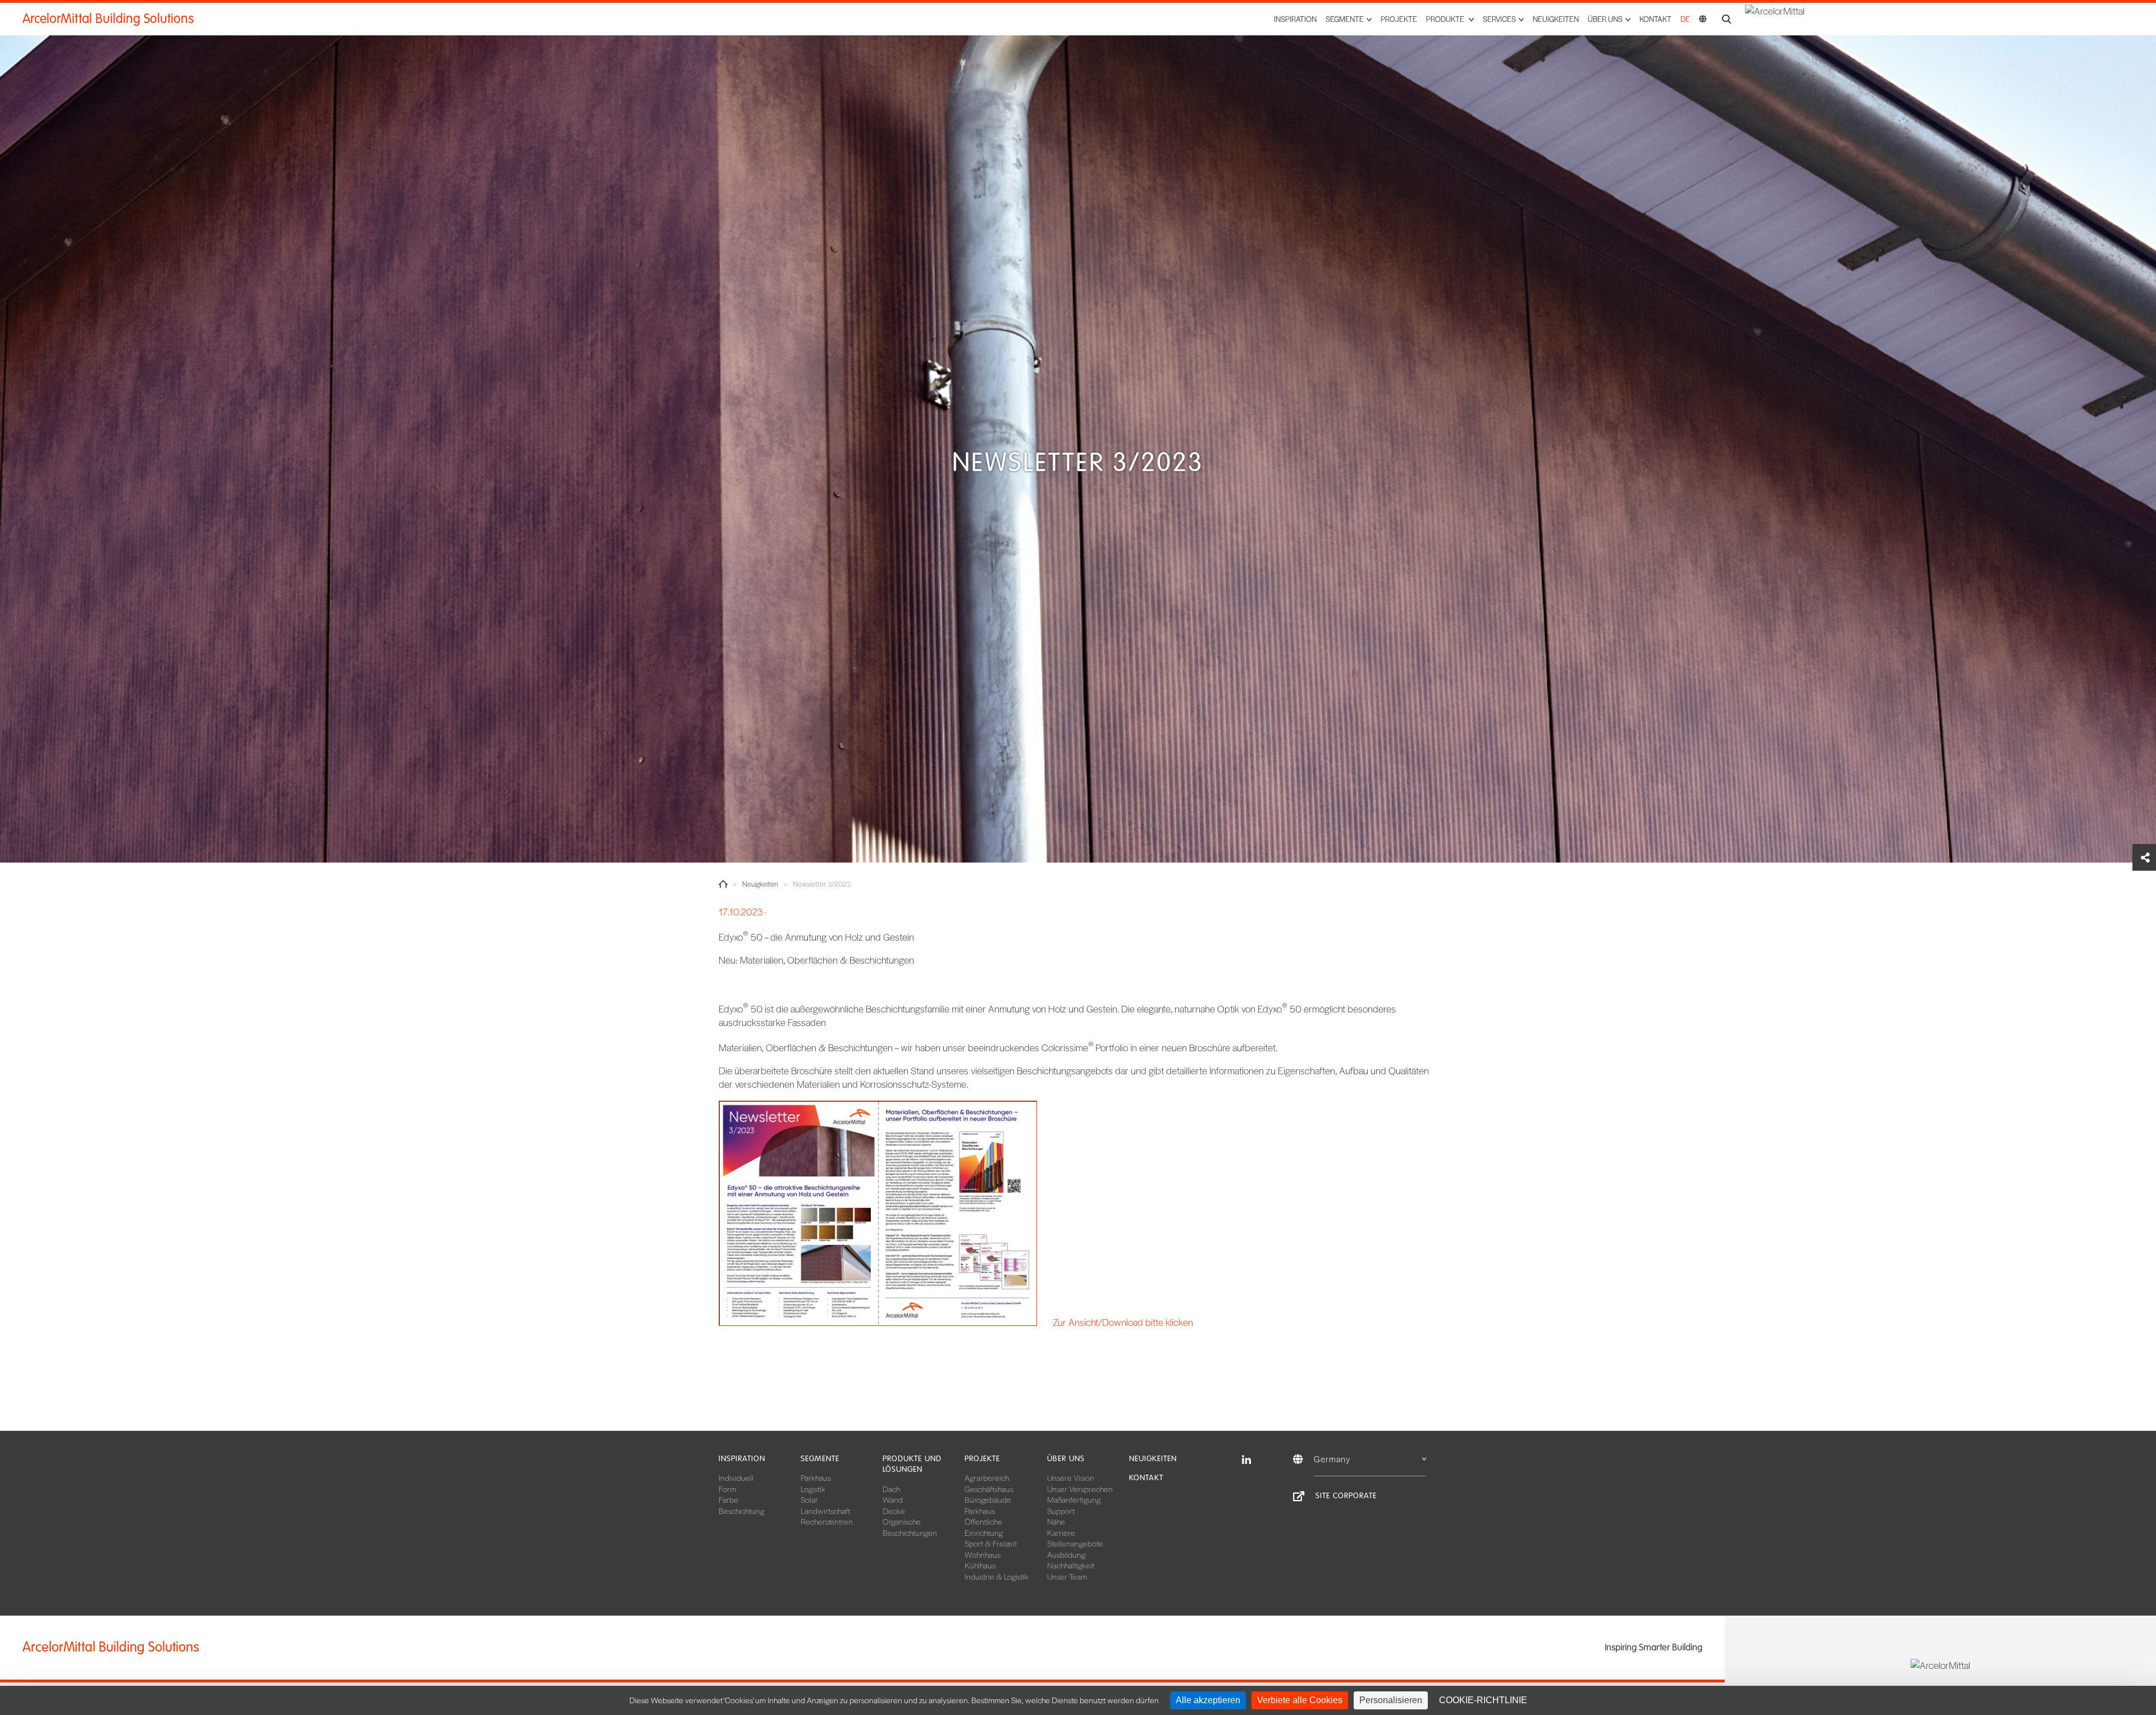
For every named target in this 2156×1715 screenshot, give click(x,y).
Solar (809, 1499)
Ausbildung (1066, 1554)
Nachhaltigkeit (1071, 1565)
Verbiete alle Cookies (1300, 1700)
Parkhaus (816, 1477)
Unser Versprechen (1080, 1489)
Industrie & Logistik (997, 1576)
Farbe (728, 1499)
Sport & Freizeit (991, 1543)
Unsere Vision (1071, 1477)
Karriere (1061, 1532)
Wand (893, 1499)
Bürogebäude (988, 1499)
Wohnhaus (983, 1554)
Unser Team (1067, 1576)
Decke (894, 1511)
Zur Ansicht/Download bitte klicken (1123, 1322)
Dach (891, 1489)
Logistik (813, 1489)
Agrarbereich (987, 1477)
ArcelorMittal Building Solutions (108, 19)
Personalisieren (1391, 1700)
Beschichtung (741, 1511)
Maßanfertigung (1074, 1499)
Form (727, 1489)
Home (723, 884)
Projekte (1399, 19)
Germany (1332, 1459)
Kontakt (1655, 19)
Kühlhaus (980, 1565)
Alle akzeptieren (1208, 1700)
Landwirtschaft (825, 1511)
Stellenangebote (1075, 1543)
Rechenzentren (827, 1521)
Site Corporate (1346, 1496)
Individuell (736, 1477)
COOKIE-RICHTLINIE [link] (1483, 1700)
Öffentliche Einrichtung (984, 1527)
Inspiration (1295, 19)
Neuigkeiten (1556, 19)
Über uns (1066, 1459)
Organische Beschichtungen (910, 1527)
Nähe (1056, 1521)
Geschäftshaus (989, 1489)
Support (1061, 1511)
